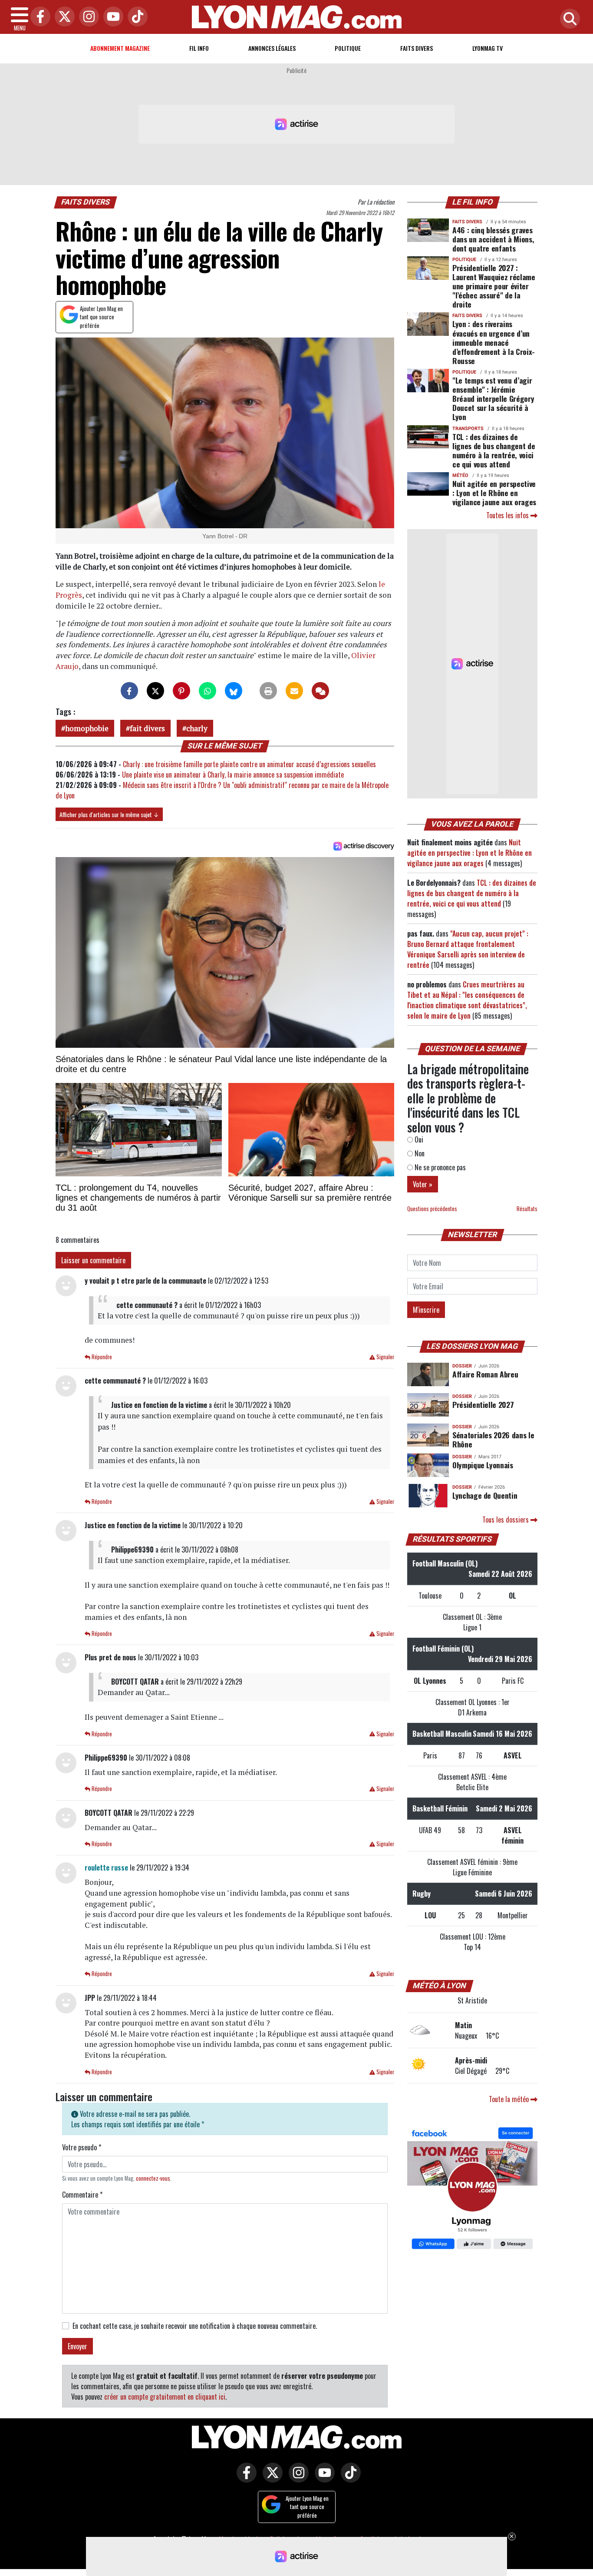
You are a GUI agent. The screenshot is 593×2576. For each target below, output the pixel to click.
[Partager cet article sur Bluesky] (234, 691)
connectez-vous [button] (153, 2178)
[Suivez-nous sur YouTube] (323, 2479)
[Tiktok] (135, 17)
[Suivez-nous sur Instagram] (296, 2479)
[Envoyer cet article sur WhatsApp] (208, 691)
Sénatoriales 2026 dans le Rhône (493, 1439)
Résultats (527, 1209)
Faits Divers (417, 48)
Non (419, 1153)
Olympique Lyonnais (483, 1465)
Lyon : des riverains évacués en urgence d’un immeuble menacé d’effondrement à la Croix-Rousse (494, 342)
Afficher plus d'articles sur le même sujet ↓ (109, 814)
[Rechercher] (568, 19)
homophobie (87, 728)
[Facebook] (38, 17)
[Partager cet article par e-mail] (294, 691)
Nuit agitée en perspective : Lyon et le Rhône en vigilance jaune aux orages (494, 493)
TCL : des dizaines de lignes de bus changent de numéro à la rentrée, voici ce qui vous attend (494, 450)
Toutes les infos (508, 515)
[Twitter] (63, 17)
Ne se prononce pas (439, 1167)
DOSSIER (462, 1366)
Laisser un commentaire (93, 1260)
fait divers (147, 728)
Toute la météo (510, 2099)
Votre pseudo (82, 2147)
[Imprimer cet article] (268, 691)
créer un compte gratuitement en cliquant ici (165, 2397)
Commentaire (82, 2195)
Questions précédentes (432, 1209)
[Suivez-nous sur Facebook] (472, 2189)
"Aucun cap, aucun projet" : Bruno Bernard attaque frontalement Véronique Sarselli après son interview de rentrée (468, 949)
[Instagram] (87, 17)
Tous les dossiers (506, 1520)
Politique (348, 48)
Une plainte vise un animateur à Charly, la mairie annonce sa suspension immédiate (233, 775)
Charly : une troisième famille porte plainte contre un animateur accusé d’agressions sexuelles (249, 764)
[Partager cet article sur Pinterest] (181, 691)
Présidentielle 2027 (483, 1404)
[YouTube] (111, 17)
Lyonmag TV (488, 48)
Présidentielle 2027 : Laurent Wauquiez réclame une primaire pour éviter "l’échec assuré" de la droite (494, 286)
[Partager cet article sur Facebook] (129, 691)
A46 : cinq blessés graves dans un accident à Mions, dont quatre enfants (493, 239)
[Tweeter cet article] (155, 691)
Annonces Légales (272, 48)
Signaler (385, 1357)
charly (197, 728)
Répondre (101, 1357)
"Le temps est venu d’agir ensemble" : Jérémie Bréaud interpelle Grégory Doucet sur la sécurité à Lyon (493, 398)
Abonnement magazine (120, 48)
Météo (460, 475)
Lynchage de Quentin (485, 1495)
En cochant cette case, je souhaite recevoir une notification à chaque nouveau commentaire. (195, 2326)
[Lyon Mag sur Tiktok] (349, 2479)
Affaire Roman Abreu (485, 1374)
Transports (468, 429)
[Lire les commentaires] (320, 691)
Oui (418, 1139)
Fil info (199, 48)
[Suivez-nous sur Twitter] (270, 2479)
